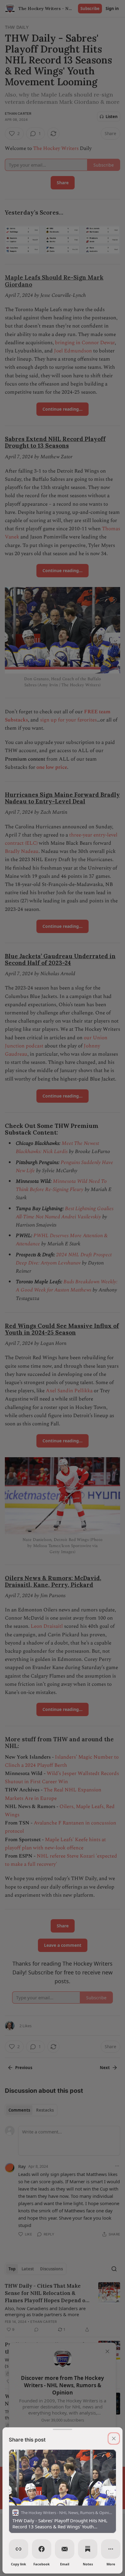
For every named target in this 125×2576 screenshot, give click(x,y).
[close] (114, 2439)
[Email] (65, 2549)
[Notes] (88, 2549)
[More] (111, 2549)
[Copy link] (19, 2549)
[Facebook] (42, 2549)
